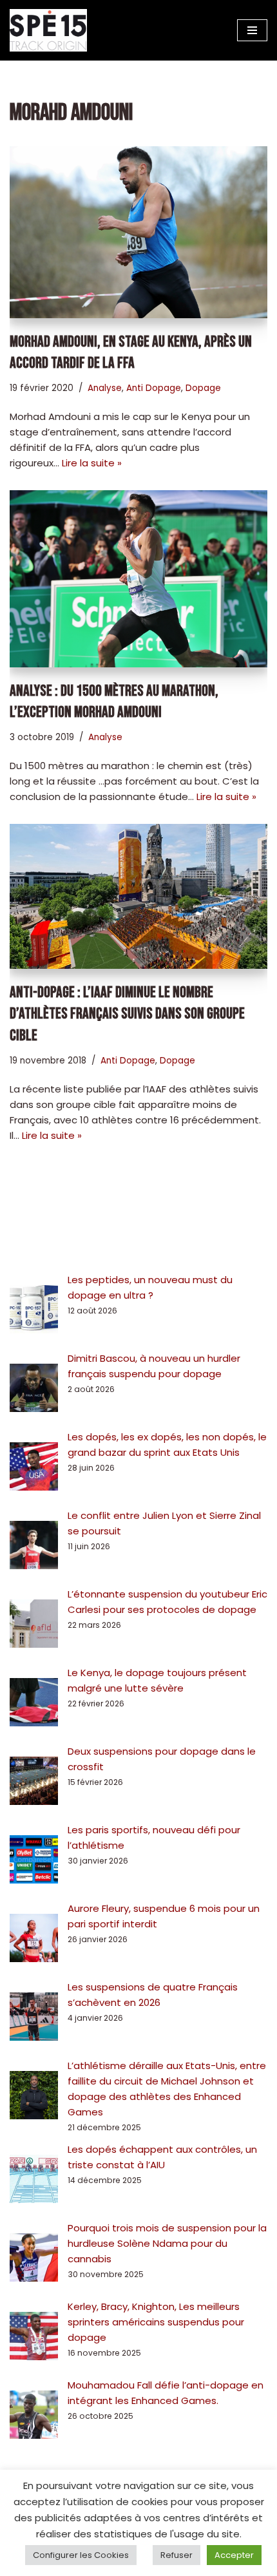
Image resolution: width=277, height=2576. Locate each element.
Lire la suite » (92, 463)
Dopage (203, 388)
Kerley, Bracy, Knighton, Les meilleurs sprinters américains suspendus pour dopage (156, 2322)
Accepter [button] (234, 2555)
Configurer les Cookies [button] (81, 2555)
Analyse (105, 388)
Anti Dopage (154, 388)
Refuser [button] (177, 2555)
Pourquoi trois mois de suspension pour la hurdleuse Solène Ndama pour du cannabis (167, 2243)
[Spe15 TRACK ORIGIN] (48, 30)
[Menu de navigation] (252, 30)
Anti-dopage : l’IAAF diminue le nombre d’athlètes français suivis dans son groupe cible (127, 1014)
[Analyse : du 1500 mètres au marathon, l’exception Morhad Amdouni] (138, 579)
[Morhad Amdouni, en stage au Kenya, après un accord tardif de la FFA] (138, 232)
